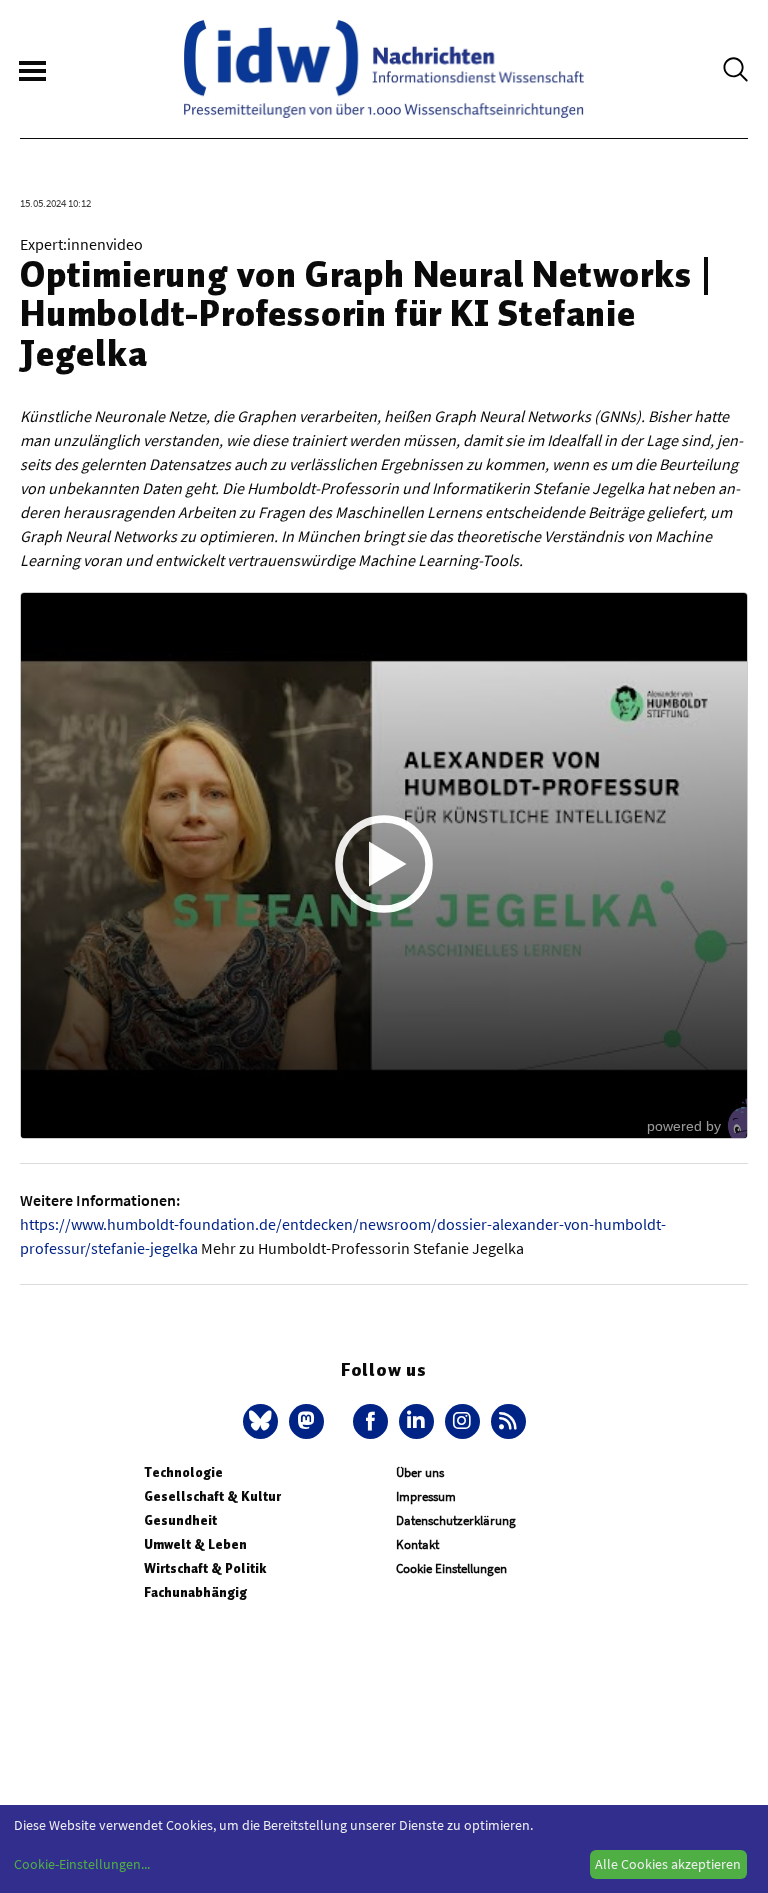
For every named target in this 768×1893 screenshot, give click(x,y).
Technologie (183, 1472)
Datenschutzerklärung (456, 1520)
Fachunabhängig (195, 1592)
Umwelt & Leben (195, 1544)
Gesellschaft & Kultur (212, 1496)
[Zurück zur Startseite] (384, 69)
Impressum (426, 1496)
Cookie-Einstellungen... (82, 1864)
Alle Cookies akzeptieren (668, 1864)
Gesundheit (180, 1520)
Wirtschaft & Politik (205, 1568)
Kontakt (417, 1544)
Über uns (420, 1472)
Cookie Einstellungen (451, 1568)
